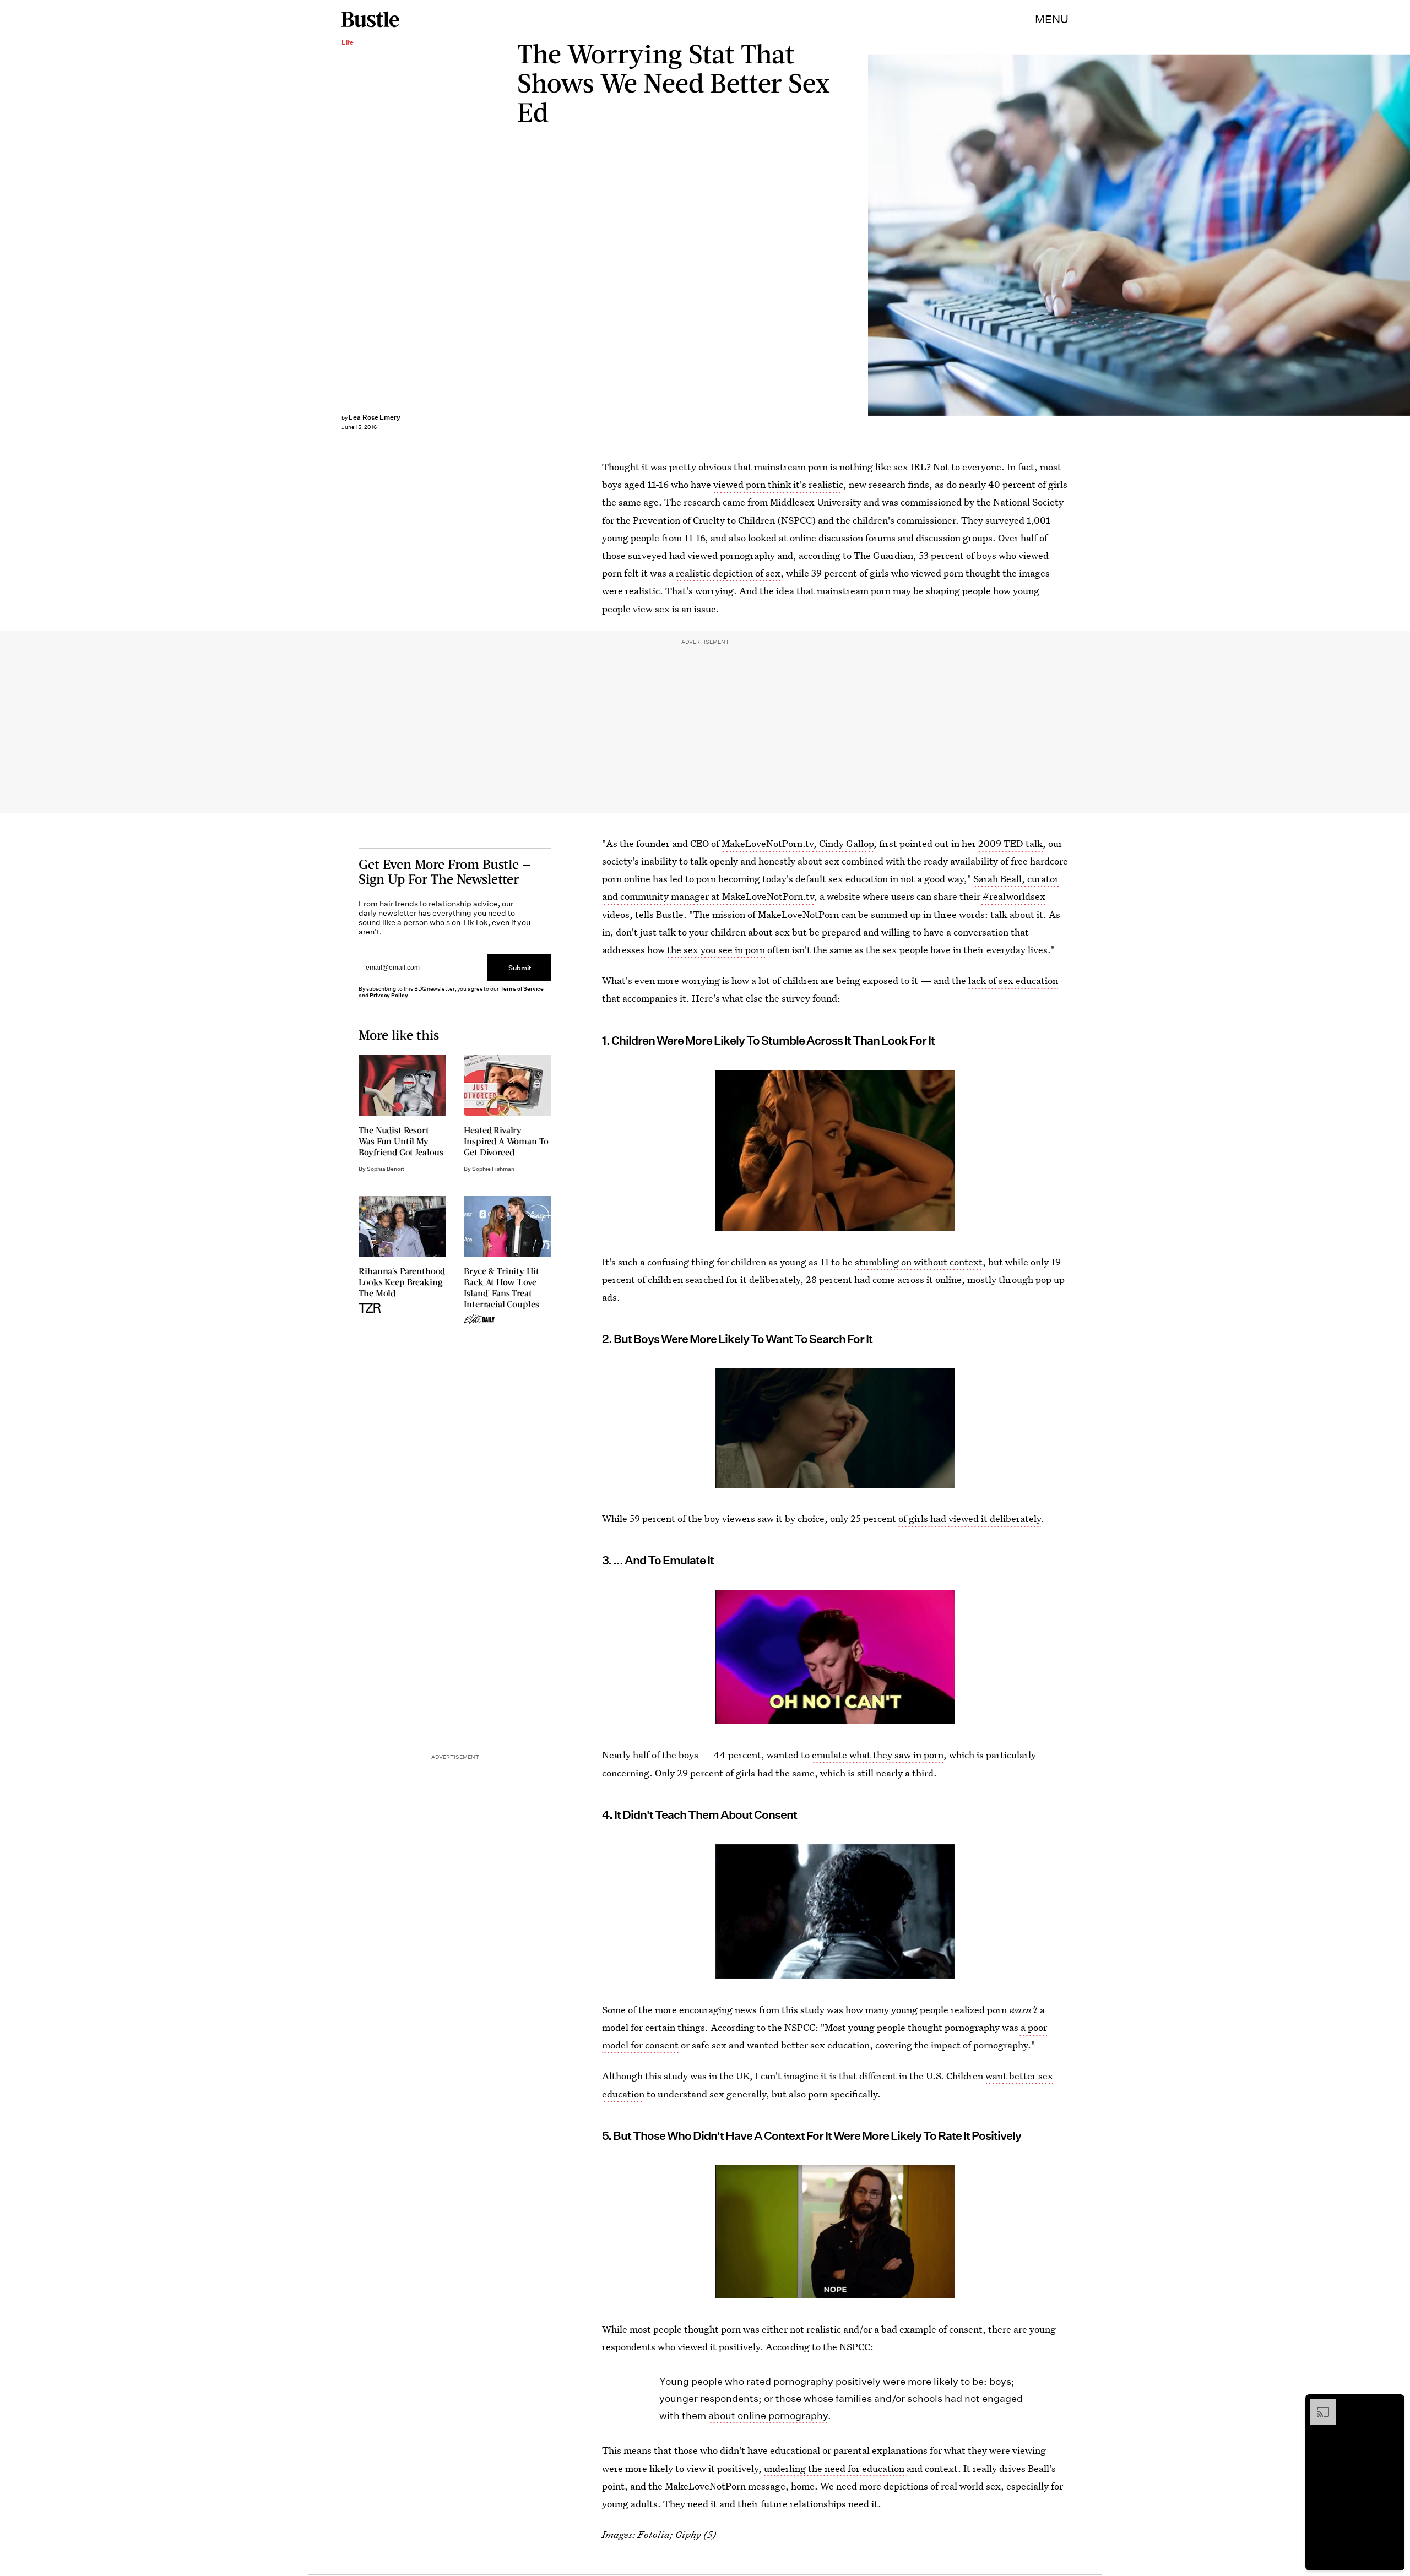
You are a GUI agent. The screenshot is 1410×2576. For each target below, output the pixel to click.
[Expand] (1317, 2404)
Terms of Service (522, 989)
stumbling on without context (919, 1262)
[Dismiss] (1392, 2404)
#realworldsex (1013, 896)
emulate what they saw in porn (878, 1755)
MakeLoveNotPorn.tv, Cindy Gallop (798, 843)
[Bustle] (370, 19)
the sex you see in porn (716, 950)
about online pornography (768, 2415)
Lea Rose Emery (375, 417)
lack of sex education (1013, 980)
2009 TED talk (1010, 843)
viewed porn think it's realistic (778, 484)
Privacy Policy (389, 995)
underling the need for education (835, 2468)
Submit (520, 967)
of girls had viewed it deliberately (970, 1518)
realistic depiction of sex (728, 573)
